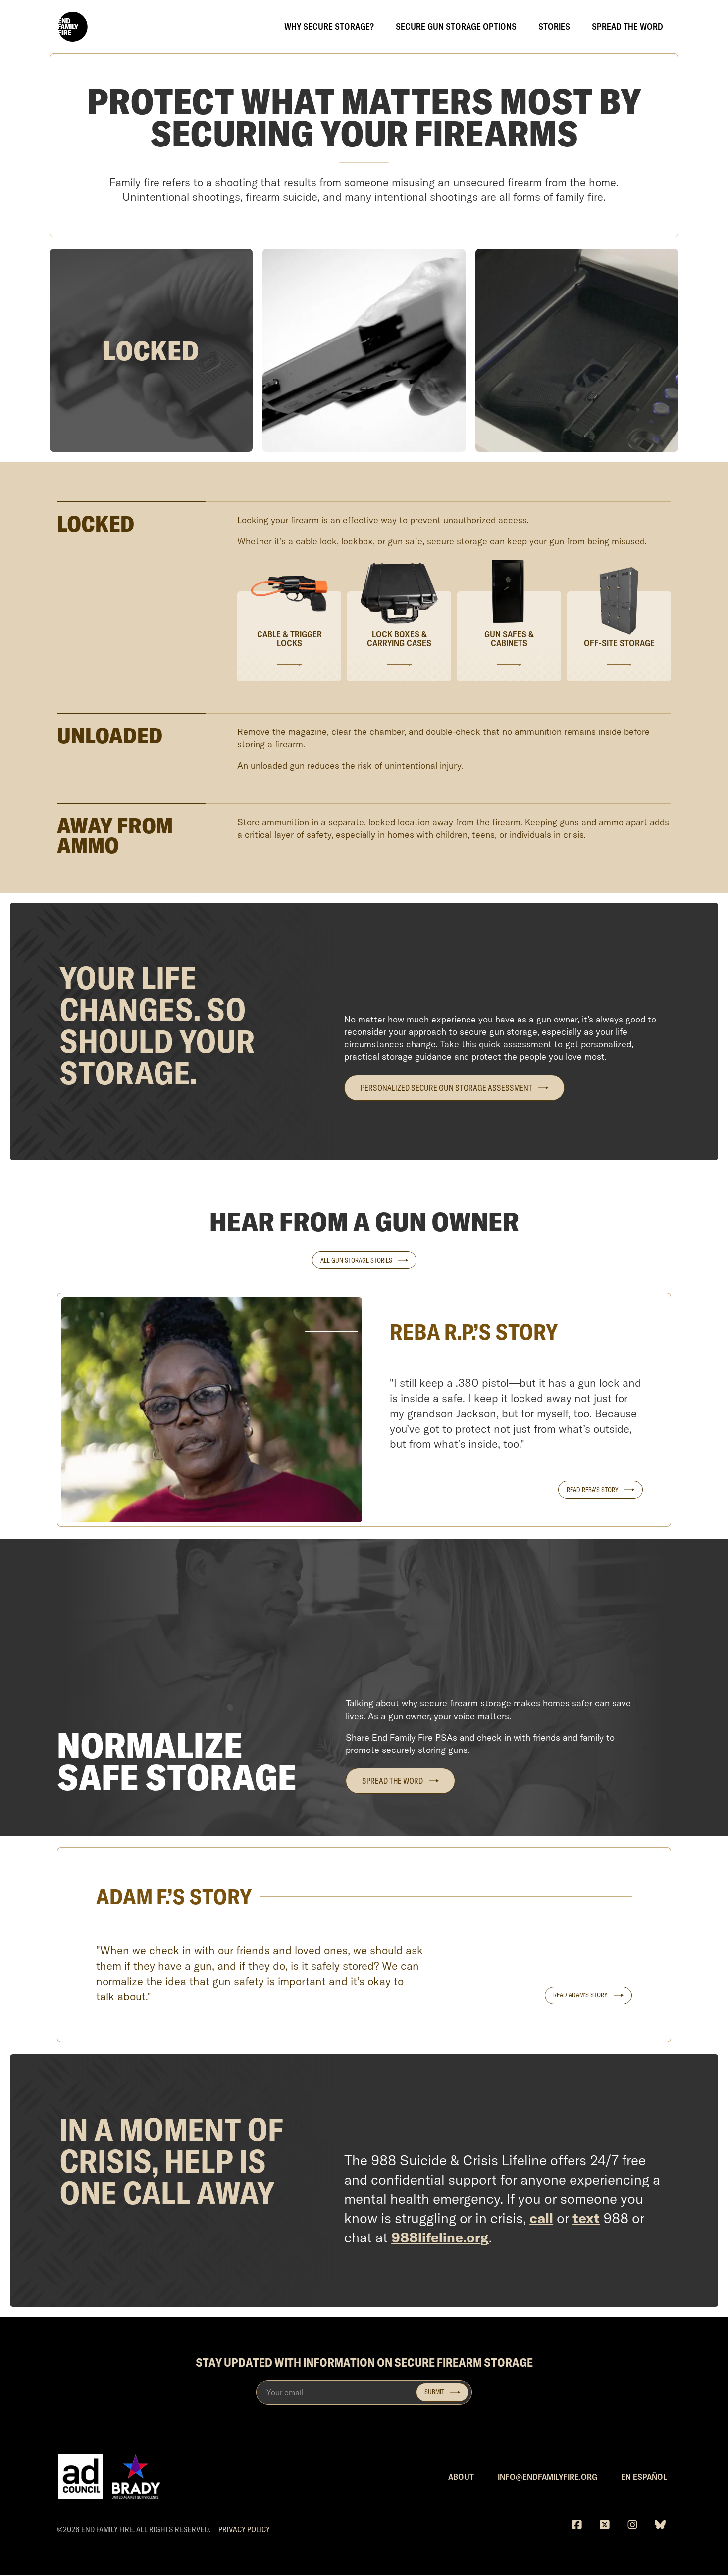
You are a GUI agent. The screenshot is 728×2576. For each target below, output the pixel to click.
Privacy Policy (244, 2529)
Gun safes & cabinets (509, 639)
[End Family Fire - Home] (73, 27)
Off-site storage (619, 644)
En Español (644, 2477)
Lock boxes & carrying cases (399, 639)
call (541, 2218)
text (586, 2218)
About (461, 2477)
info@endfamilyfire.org (547, 2477)
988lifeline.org (440, 2237)
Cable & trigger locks (289, 639)
